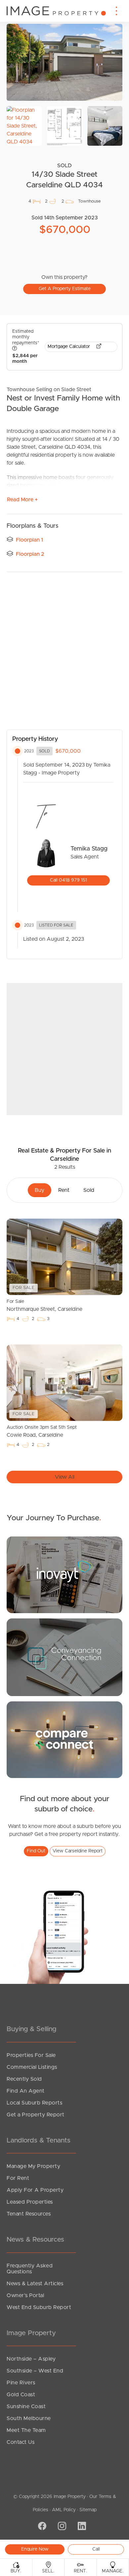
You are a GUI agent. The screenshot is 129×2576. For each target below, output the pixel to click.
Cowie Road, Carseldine (42, 1431)
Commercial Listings (32, 2067)
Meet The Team (26, 2430)
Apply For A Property (35, 2190)
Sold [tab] (89, 1190)
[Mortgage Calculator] (64, 1574)
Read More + (22, 500)
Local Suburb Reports (34, 2103)
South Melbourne (29, 2418)
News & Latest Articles (35, 2284)
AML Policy (64, 2510)
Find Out (36, 1851)
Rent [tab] (64, 1190)
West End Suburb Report (39, 2307)
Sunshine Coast (26, 2406)
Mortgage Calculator (69, 347)
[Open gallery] (64, 62)
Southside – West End (35, 2371)
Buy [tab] (40, 1190)
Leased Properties (30, 2202)
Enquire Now (35, 2549)
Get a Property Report (36, 2115)
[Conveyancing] (64, 1657)
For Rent (18, 2178)
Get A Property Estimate (65, 289)
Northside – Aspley (31, 2359)
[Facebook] (41, 2526)
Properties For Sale (31, 2055)
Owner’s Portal (25, 2295)
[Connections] (64, 1739)
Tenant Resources (29, 2214)
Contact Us (21, 2442)
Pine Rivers (21, 2383)
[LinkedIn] (81, 2526)
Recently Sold (24, 2079)
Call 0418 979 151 (68, 880)
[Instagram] (61, 2526)
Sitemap (88, 2510)
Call (96, 2549)
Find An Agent (26, 2091)
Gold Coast (21, 2395)
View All (65, 1477)
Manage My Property (33, 2166)
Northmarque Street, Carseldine (44, 1306)
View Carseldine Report (78, 1851)
